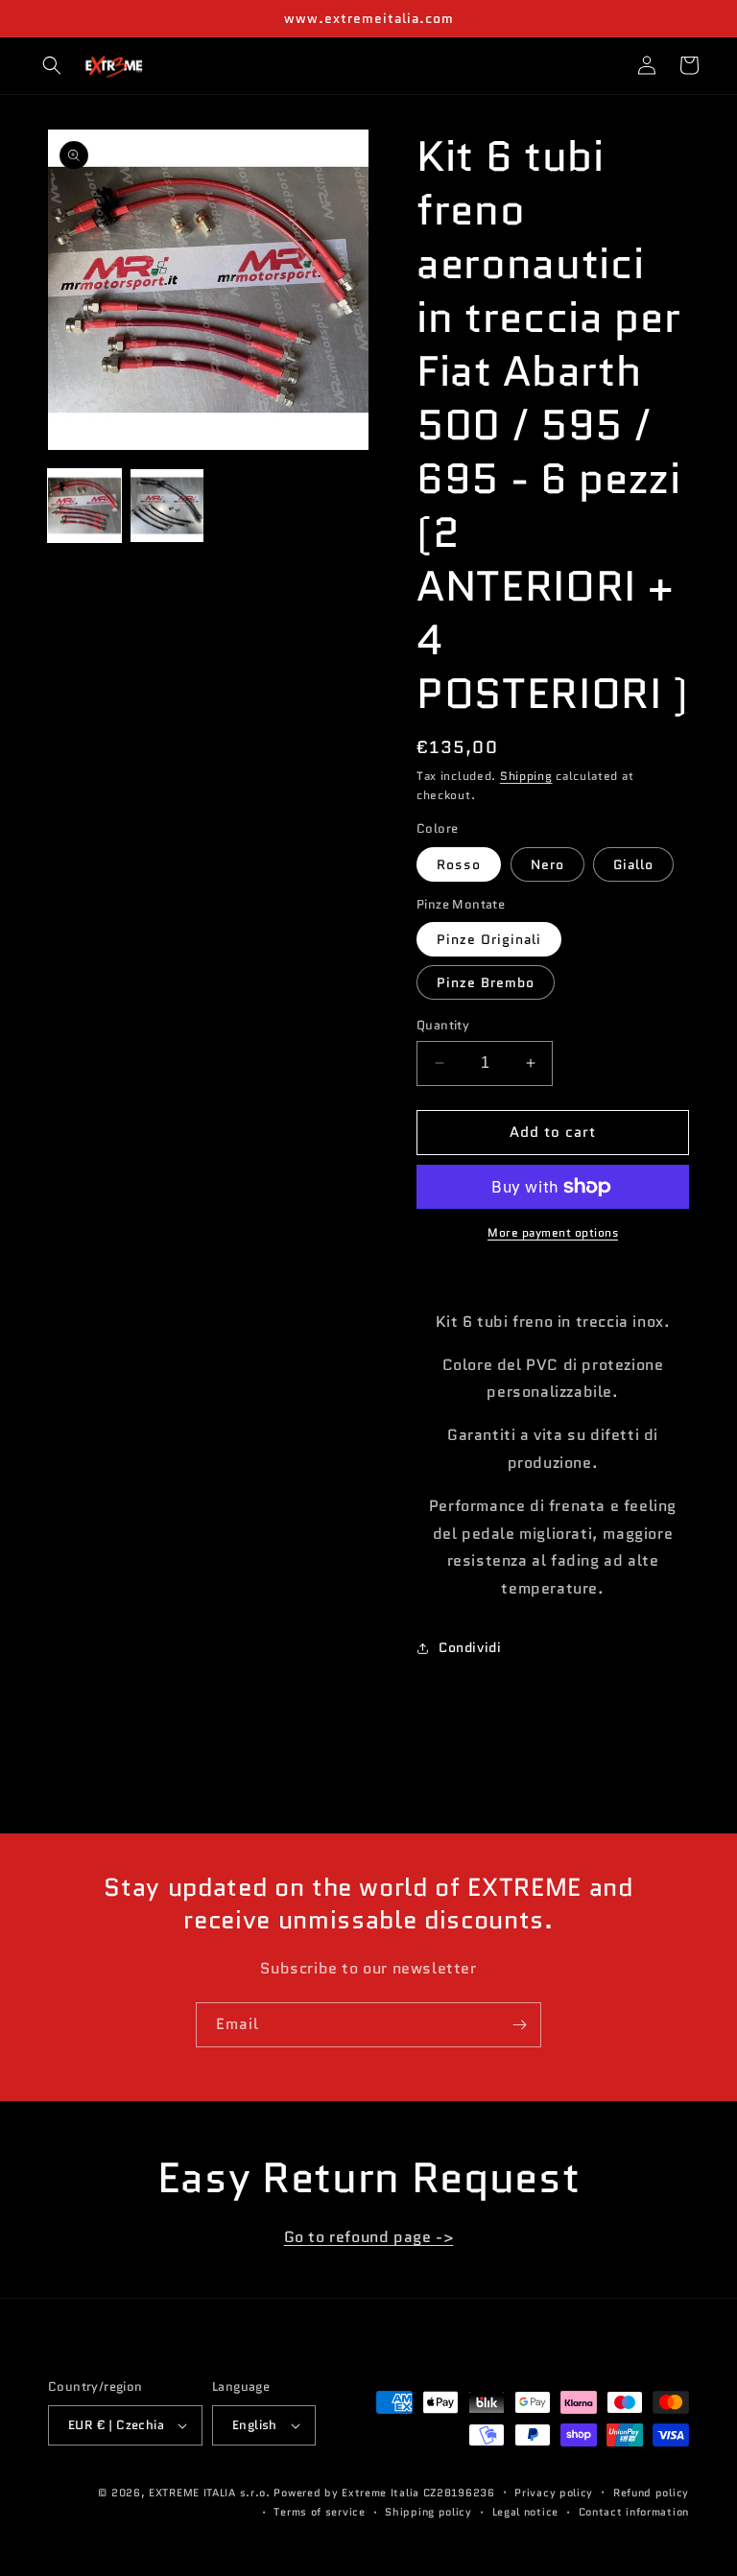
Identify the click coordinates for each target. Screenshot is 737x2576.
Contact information (634, 2512)
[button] (52, 65)
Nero (547, 864)
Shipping (526, 776)
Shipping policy (428, 2512)
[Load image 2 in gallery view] (167, 506)
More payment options (553, 1232)
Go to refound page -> (369, 2237)
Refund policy (651, 2493)
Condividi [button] (470, 1647)
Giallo (633, 864)
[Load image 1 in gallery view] (84, 506)
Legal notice (525, 2512)
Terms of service (319, 2512)
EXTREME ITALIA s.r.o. (210, 2493)
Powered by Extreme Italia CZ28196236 (384, 2493)
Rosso (459, 864)
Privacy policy (554, 2493)
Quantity (443, 1025)
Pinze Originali (489, 939)
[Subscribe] (519, 2025)
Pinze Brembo (486, 982)
